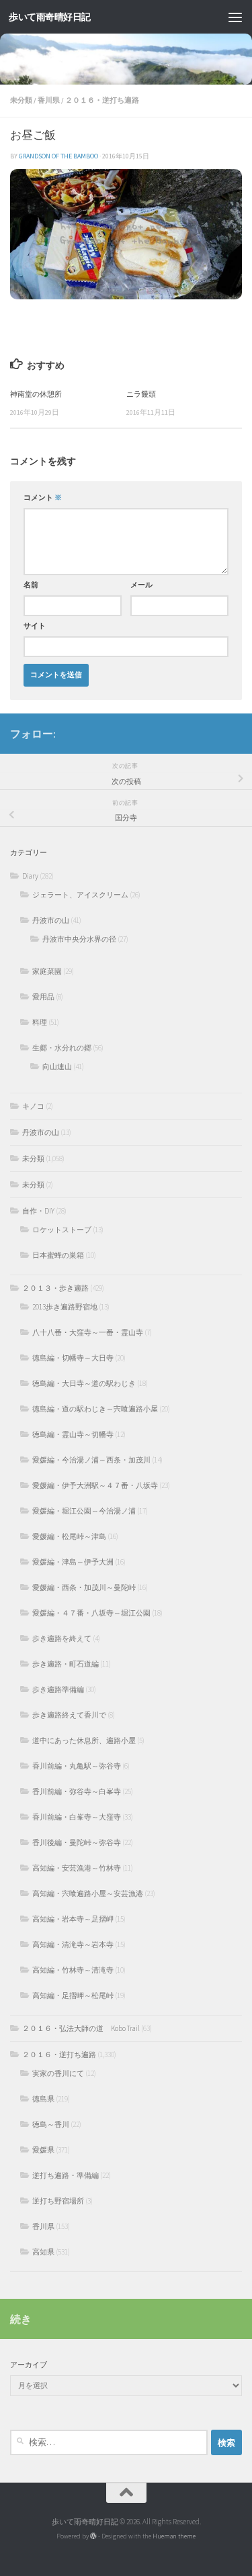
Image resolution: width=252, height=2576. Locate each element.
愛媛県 (43, 2150)
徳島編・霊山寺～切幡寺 (73, 1434)
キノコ (33, 1106)
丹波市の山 (51, 920)
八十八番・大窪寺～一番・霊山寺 (88, 1332)
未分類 (21, 100)
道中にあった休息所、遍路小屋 (84, 1740)
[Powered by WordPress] (93, 2536)
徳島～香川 (51, 2124)
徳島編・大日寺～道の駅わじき (84, 1383)
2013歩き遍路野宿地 (65, 1307)
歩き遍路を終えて (62, 1638)
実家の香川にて (58, 2073)
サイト (35, 626)
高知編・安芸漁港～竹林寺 (77, 1868)
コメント (43, 498)
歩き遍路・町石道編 (66, 1664)
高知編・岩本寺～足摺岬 (73, 1919)
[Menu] (235, 17)
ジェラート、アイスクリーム (80, 895)
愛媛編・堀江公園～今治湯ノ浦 (84, 1511)
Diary (30, 876)
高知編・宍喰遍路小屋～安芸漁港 (88, 1893)
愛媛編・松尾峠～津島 (69, 1536)
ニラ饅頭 (141, 394)
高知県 (43, 2252)
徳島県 (43, 2099)
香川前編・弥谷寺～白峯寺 (77, 1791)
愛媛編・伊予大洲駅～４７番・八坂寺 (95, 1485)
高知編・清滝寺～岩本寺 (73, 1944)
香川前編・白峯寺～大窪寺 (77, 1817)
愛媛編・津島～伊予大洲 (73, 1562)
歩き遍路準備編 (58, 1689)
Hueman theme (174, 2536)
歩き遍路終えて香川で (69, 1715)
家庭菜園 (47, 971)
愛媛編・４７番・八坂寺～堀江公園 (91, 1613)
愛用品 (43, 997)
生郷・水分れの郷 (62, 1048)
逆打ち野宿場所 (58, 2201)
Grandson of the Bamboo (58, 156)
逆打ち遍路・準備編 (66, 2175)
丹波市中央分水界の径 (79, 939)
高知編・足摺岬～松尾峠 (73, 1995)
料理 (40, 1022)
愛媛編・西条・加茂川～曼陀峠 (84, 1587)
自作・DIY (38, 1211)
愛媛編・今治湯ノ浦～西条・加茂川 (91, 1460)
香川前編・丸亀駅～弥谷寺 (77, 1766)
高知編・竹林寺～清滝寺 (73, 1970)
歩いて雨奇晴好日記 (50, 17)
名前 (31, 585)
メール (141, 585)
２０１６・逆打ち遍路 (102, 100)
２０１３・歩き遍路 (55, 1288)
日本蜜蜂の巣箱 (58, 1255)
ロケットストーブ (62, 1230)
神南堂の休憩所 (36, 394)
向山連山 (57, 1067)
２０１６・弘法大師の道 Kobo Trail (81, 2028)
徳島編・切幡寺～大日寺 (73, 1358)
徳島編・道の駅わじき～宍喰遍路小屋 (95, 1409)
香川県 (49, 100)
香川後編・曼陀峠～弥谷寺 (77, 1842)
